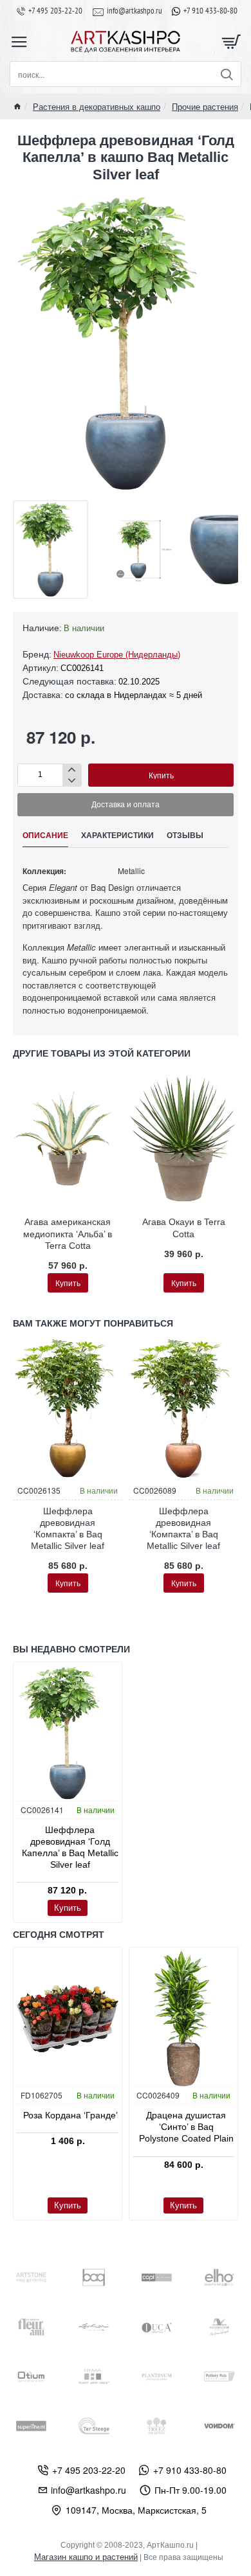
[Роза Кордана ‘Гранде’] (68, 2018)
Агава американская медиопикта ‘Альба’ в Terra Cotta (68, 1233)
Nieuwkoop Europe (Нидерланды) (117, 655)
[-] (72, 781)
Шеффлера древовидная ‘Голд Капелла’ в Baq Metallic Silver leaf (70, 1847)
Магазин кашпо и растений (86, 2557)
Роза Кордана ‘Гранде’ (70, 2115)
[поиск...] (226, 74)
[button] (161, 775)
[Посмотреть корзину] (232, 42)
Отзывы (185, 836)
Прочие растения (205, 106)
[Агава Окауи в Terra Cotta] (183, 1139)
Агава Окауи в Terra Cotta (184, 1228)
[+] (72, 770)
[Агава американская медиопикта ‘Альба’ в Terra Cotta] (68, 1139)
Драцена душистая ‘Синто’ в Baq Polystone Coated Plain (186, 2127)
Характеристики (117, 836)
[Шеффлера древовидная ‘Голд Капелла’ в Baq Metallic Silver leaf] (68, 1733)
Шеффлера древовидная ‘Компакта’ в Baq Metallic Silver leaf (68, 1529)
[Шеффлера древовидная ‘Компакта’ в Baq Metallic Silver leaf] (68, 1409)
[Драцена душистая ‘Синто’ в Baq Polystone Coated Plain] (183, 2018)
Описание (45, 836)
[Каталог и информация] (19, 42)
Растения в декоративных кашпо (97, 106)
